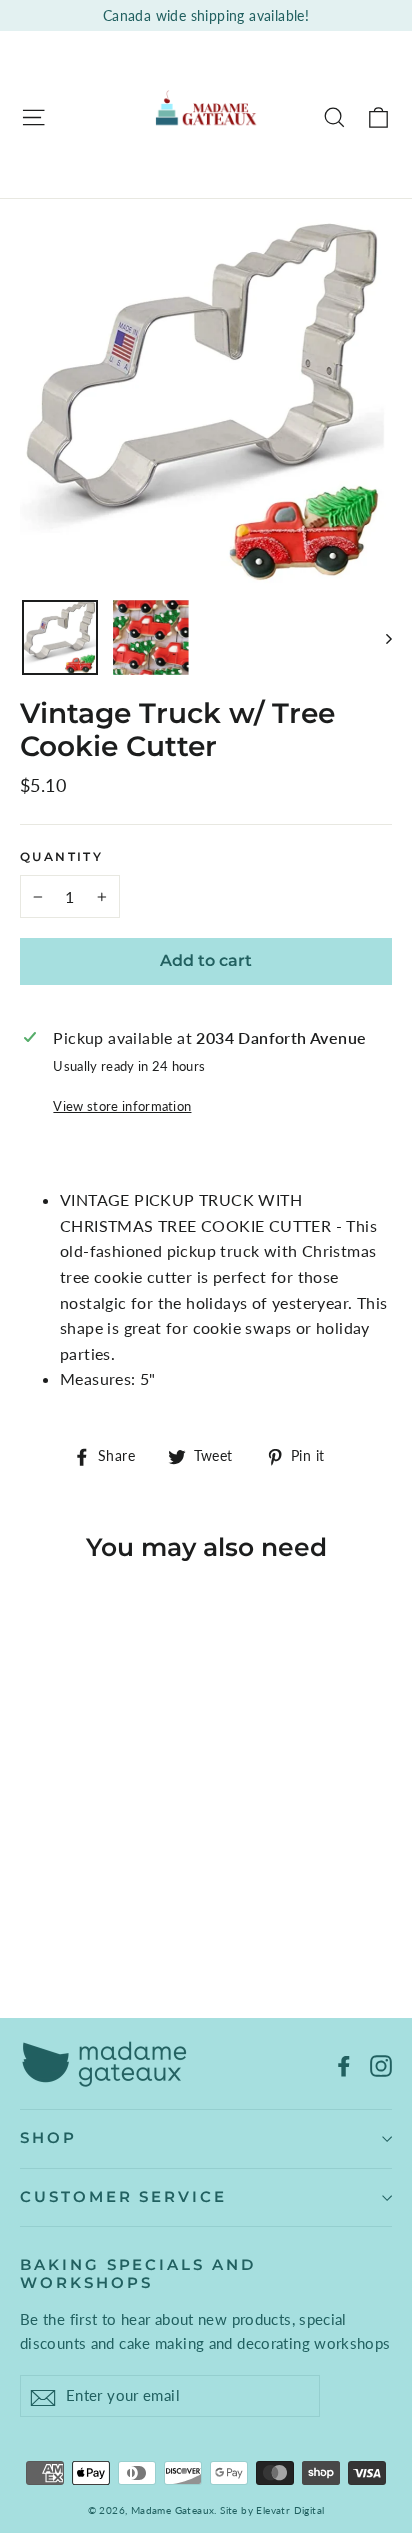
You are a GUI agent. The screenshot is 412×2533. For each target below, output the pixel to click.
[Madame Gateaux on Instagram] (381, 2064)
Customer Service (123, 2197)
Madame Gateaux (173, 2510)
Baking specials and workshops (138, 2274)
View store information (122, 1106)
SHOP (48, 2138)
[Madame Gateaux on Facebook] (344, 2064)
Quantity (61, 857)
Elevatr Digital (290, 2510)
